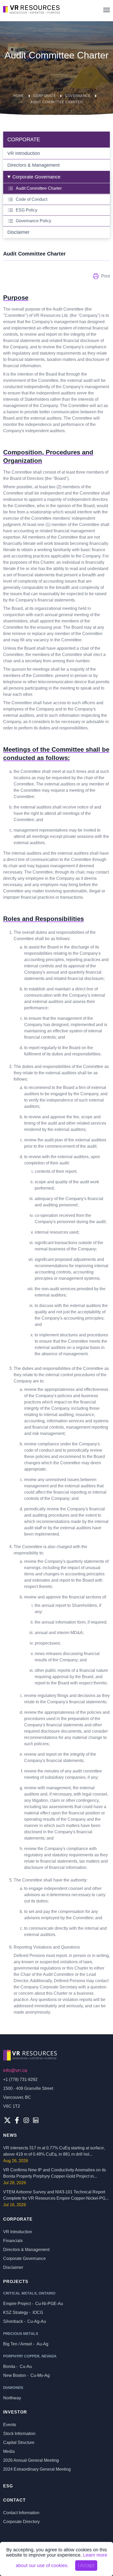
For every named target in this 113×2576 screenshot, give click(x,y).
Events (10, 2425)
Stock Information (19, 2434)
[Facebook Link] (17, 2120)
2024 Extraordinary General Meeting (37, 2469)
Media (9, 2451)
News (10, 2135)
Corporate (45, 96)
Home (19, 96)
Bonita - (17, 2366)
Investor (15, 2412)
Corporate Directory (21, 2522)
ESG (8, 2486)
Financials (13, 2241)
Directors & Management (34, 165)
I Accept (86, 2565)
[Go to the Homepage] (32, 9)
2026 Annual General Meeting (31, 2460)
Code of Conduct (32, 199)
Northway (12, 2398)
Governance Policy (34, 221)
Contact (14, 2500)
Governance (78, 96)
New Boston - (26, 2375)
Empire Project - (33, 2304)
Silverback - (25, 2321)
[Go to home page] (56, 2055)
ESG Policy (27, 210)
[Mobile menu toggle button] (105, 10)
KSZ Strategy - (23, 2312)
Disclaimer (18, 232)
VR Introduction (24, 153)
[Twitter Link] (7, 2120)
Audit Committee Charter (39, 188)
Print (106, 276)
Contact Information (21, 2513)
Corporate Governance (36, 177)
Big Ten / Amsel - (26, 2344)
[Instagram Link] (26, 2120)
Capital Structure (19, 2442)
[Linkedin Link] (36, 2120)
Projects (16, 2282)
